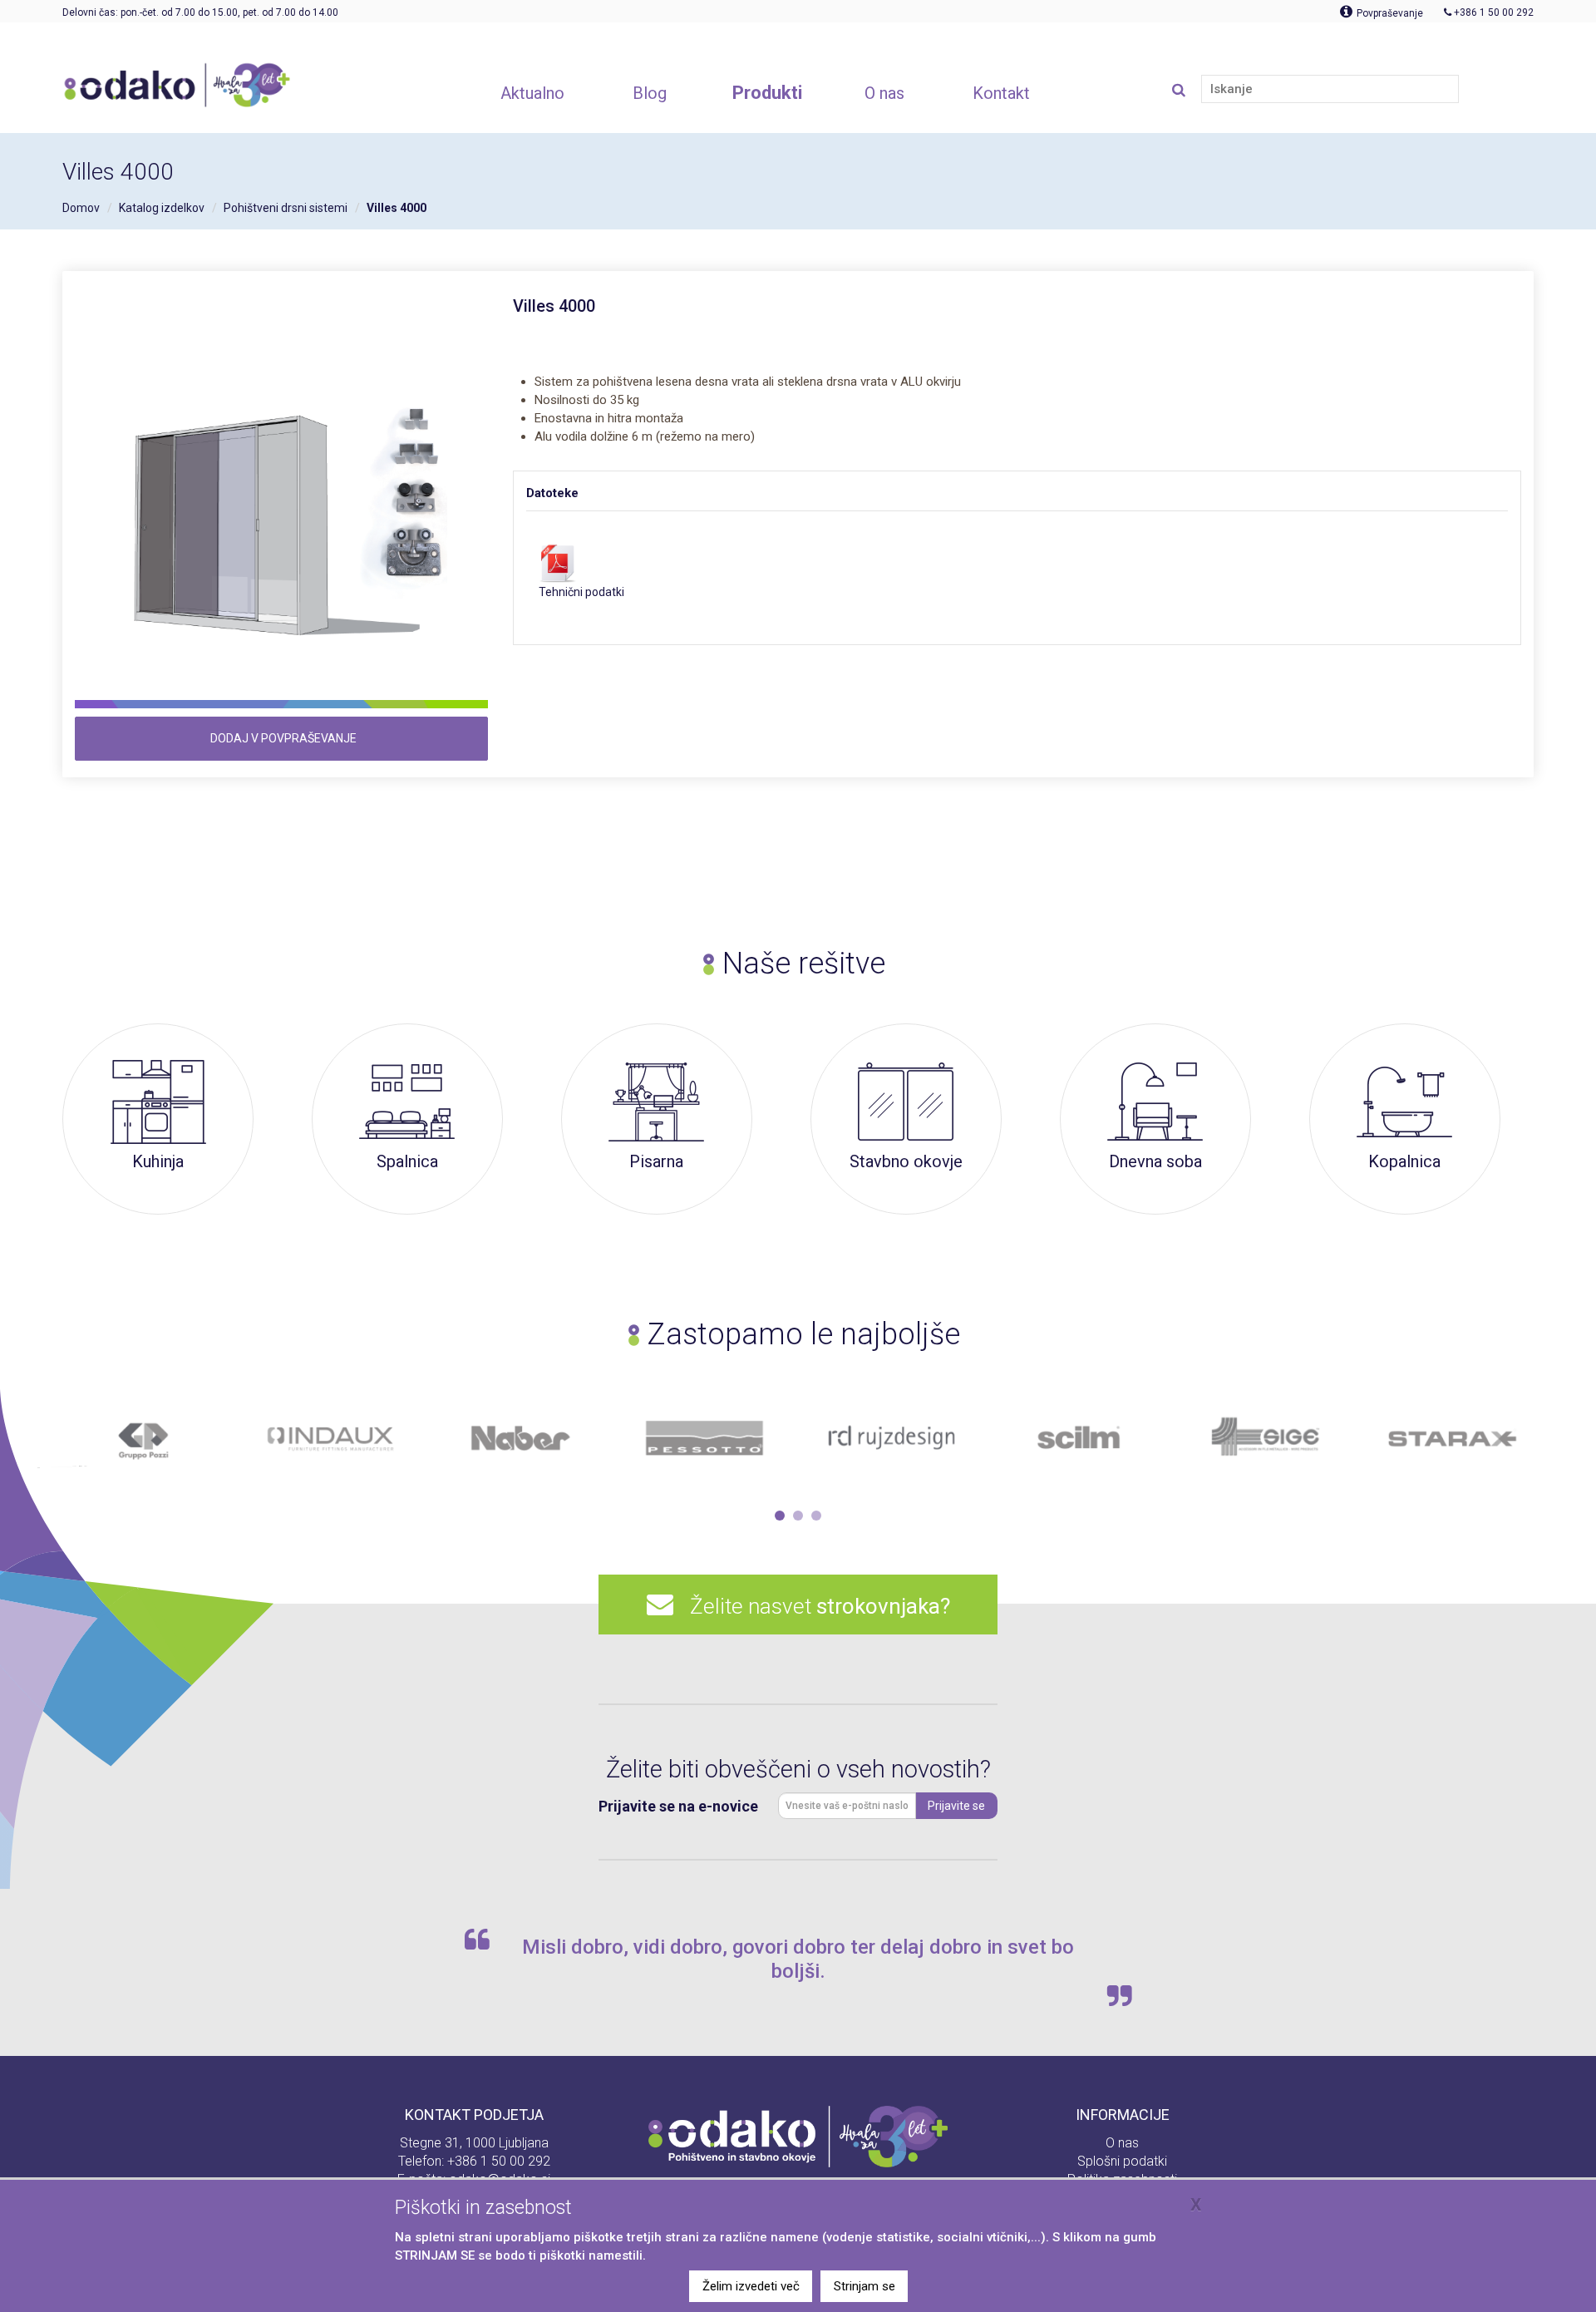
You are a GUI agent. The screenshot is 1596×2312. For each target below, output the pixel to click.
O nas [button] (884, 93)
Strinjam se (864, 2286)
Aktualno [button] (532, 93)
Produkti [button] (767, 93)
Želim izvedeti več (751, 2286)
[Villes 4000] (281, 503)
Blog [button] (650, 93)
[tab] (569, 493)
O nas (1122, 2143)
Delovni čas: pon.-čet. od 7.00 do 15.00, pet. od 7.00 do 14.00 (200, 12)
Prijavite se (956, 1806)
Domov (81, 208)
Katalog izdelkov (162, 208)
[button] (780, 1516)
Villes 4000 (397, 208)
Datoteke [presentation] (552, 493)
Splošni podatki (1122, 2161)
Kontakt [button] (1001, 93)
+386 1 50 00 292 (499, 2161)
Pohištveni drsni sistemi (286, 208)
